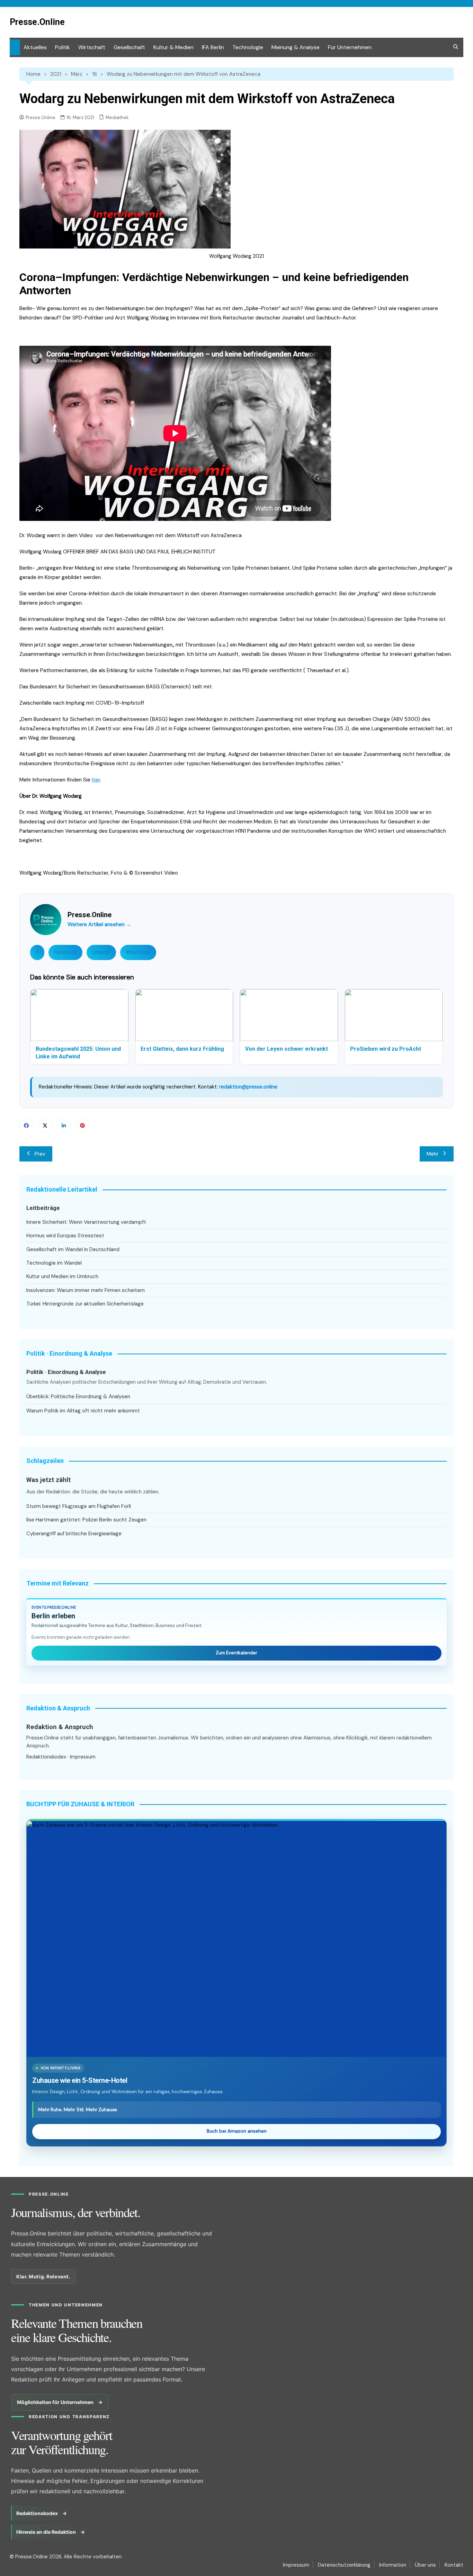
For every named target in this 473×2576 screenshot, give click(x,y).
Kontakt (454, 2565)
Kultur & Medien (173, 47)
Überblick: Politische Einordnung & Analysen (78, 1397)
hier (96, 780)
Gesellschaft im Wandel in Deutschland (73, 1249)
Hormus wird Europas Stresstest (65, 1236)
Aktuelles (35, 47)
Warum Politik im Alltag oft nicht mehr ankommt (83, 1411)
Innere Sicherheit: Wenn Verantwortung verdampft (86, 1222)
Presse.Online (37, 22)
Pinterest (82, 1126)
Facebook (65, 952)
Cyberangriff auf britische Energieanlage (74, 1534)
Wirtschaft (92, 47)
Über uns (425, 2565)
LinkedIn (101, 952)
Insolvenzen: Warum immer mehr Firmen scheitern (86, 1290)
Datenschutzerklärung (344, 2565)
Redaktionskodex (46, 1757)
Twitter (45, 1126)
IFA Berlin (213, 47)
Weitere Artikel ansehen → (99, 924)
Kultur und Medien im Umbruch (62, 1276)
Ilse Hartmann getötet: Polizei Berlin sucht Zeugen (86, 1520)
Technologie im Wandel (54, 1263)
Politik (63, 47)
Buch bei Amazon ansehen (237, 2131)
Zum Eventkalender (237, 1653)
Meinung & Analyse (296, 47)
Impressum (83, 1757)
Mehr (432, 1154)
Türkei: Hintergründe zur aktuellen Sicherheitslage (85, 1304)
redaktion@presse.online (248, 1087)
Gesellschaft (129, 47)
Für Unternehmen (350, 47)
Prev (40, 1154)
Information (393, 2565)
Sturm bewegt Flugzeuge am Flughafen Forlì (79, 1506)
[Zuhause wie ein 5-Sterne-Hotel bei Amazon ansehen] (237, 1939)
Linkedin (64, 1126)
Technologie (248, 47)
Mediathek (117, 117)
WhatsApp (138, 952)
